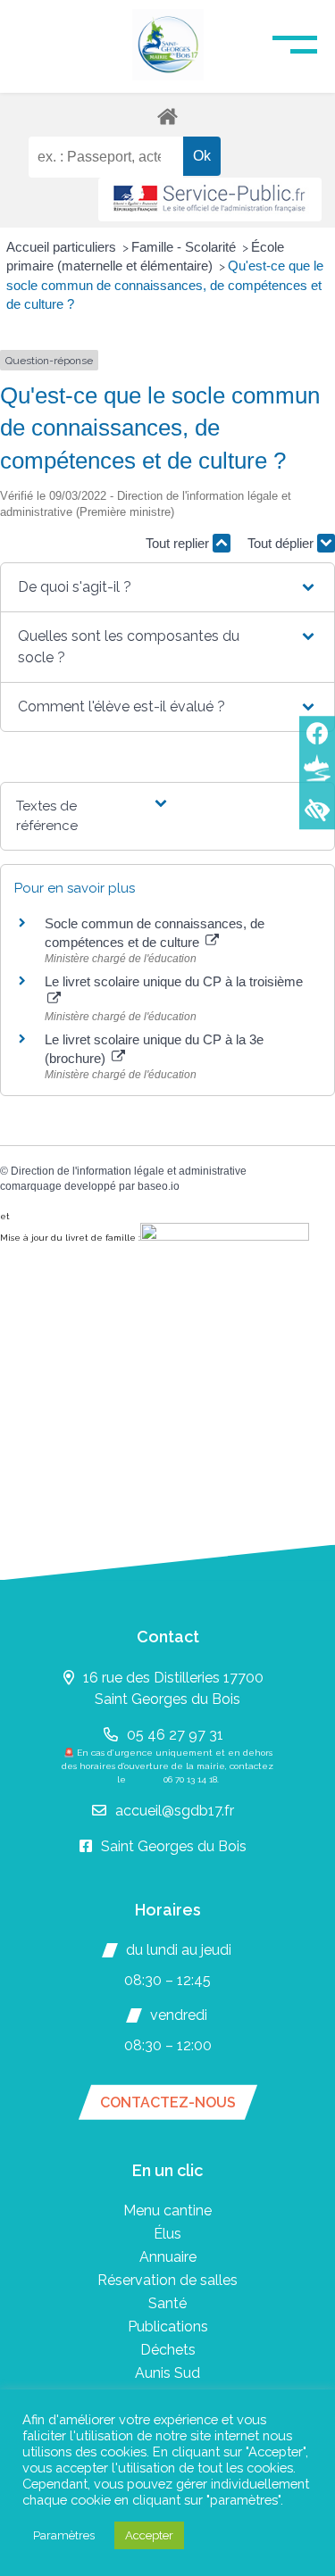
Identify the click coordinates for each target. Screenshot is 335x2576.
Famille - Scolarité (185, 247)
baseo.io (159, 1186)
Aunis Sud (167, 2373)
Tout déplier (282, 543)
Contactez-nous (168, 2102)
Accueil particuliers (63, 247)
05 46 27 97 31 (175, 1735)
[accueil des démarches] (167, 116)
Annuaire (168, 2257)
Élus (167, 2234)
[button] (168, 587)
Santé (167, 2303)
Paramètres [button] (64, 2535)
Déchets (168, 2350)
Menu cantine (167, 2210)
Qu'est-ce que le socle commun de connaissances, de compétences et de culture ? (165, 285)
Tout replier (179, 543)
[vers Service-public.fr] (210, 199)
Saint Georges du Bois (174, 1846)
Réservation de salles (167, 2280)
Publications (168, 2327)
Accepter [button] (149, 2535)
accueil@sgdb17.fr (175, 1811)
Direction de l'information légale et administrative (129, 1171)
